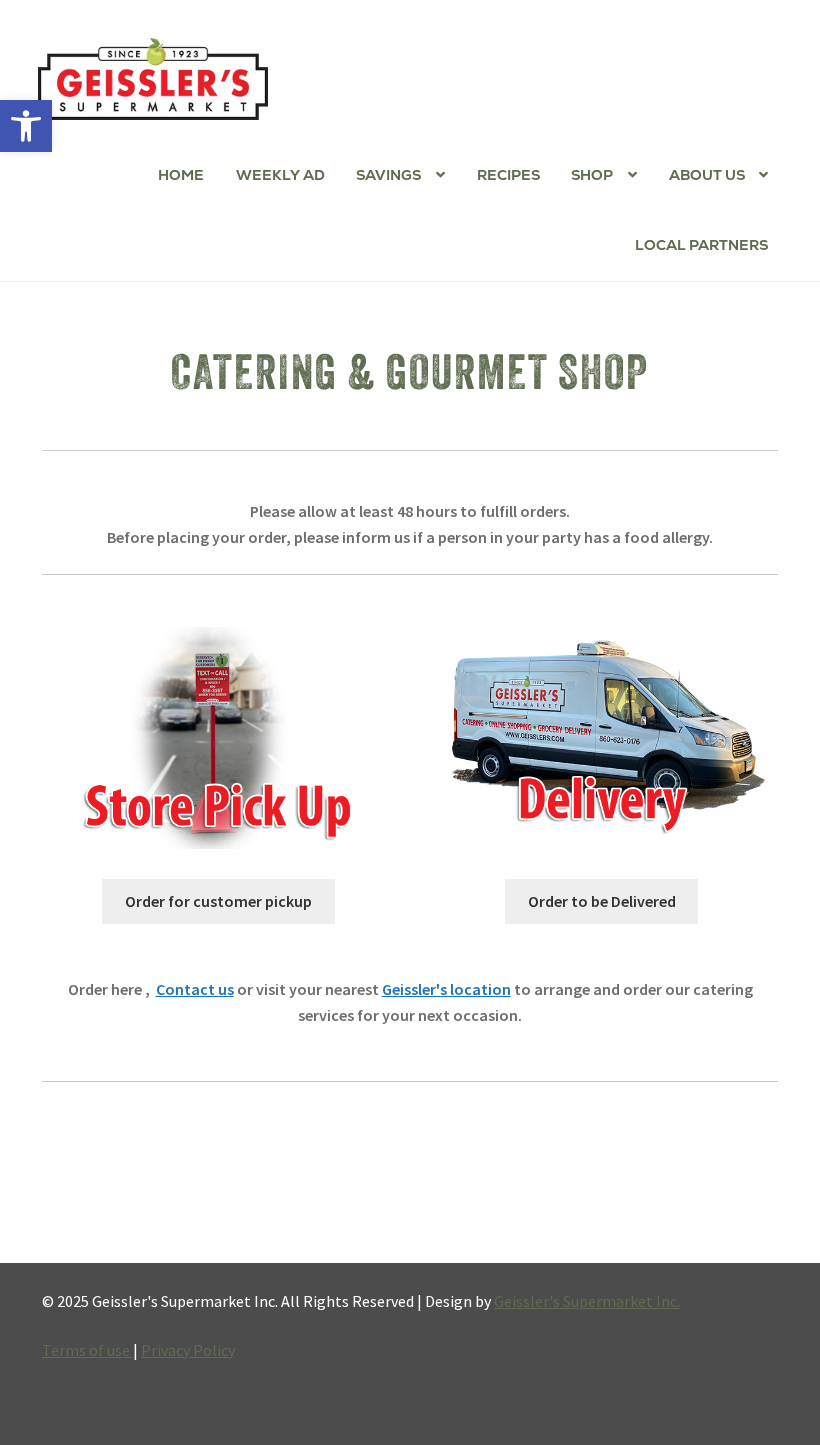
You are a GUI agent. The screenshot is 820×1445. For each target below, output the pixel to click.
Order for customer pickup (218, 901)
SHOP (592, 175)
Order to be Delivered (602, 901)
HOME (181, 175)
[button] (26, 126)
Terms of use (87, 1350)
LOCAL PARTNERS (701, 245)
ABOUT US (707, 175)
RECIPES (508, 175)
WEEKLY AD (280, 175)
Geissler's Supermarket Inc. (587, 1301)
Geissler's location (446, 989)
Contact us (195, 989)
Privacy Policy (188, 1350)
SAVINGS (388, 175)
